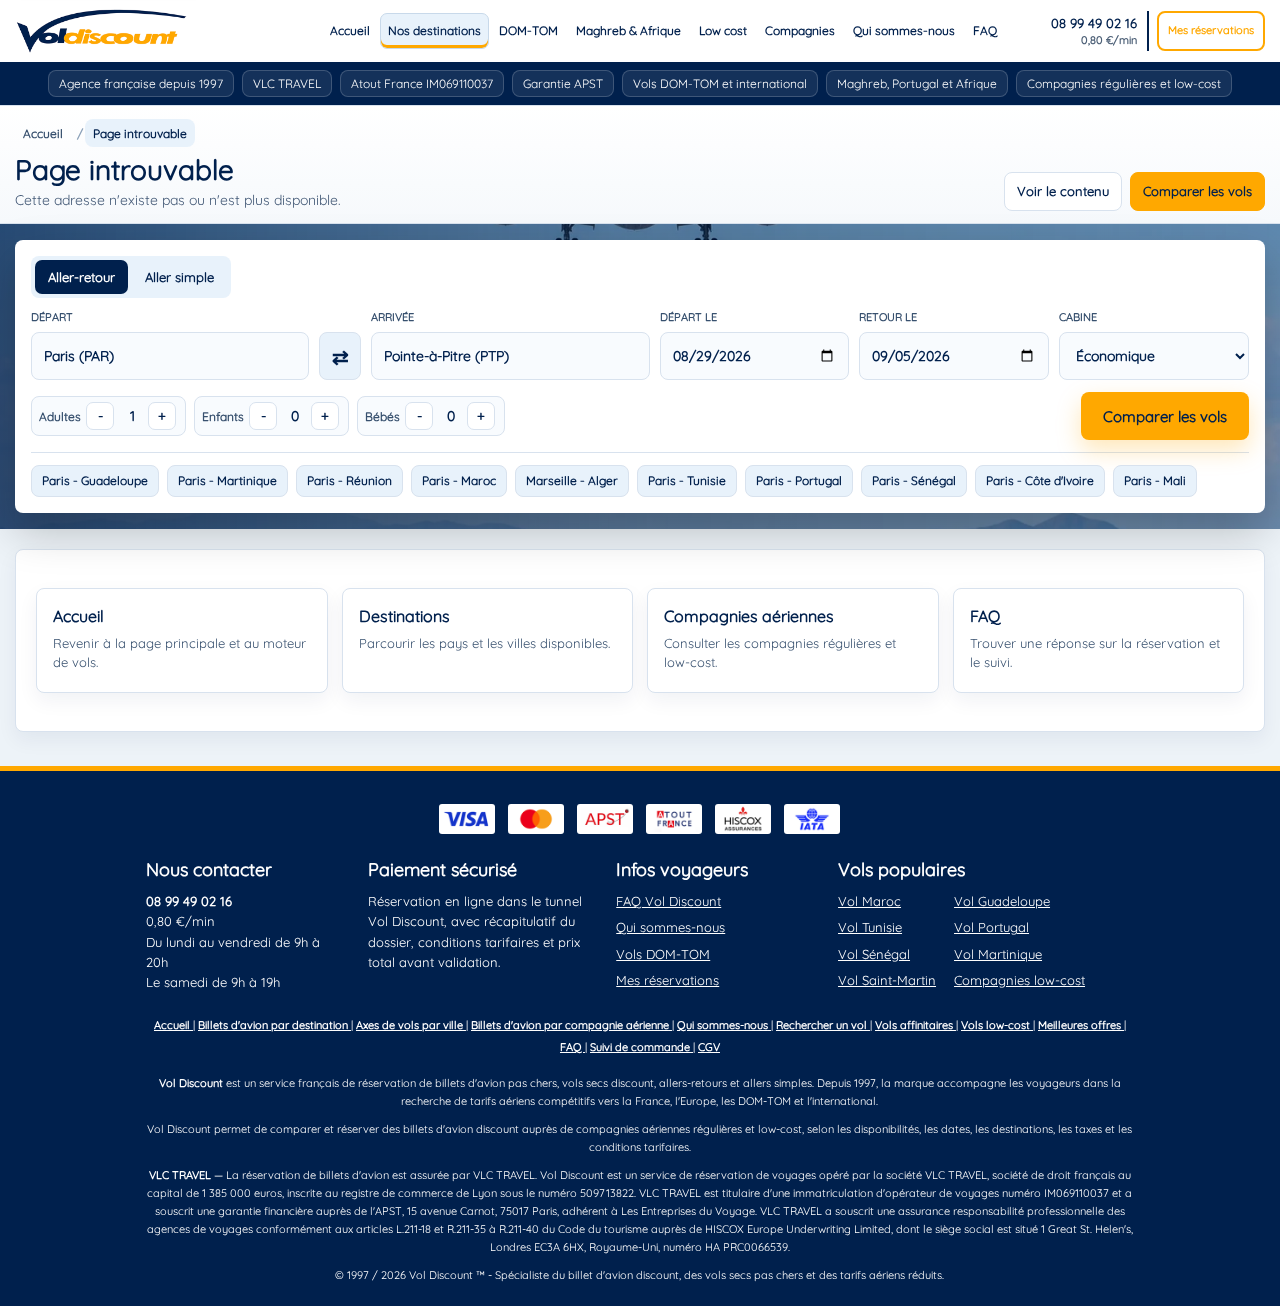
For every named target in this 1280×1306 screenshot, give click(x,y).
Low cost (723, 30)
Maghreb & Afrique (628, 30)
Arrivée (392, 317)
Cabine (1078, 317)
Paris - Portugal (799, 480)
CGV (709, 1047)
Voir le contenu (1063, 191)
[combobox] (170, 356)
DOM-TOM (528, 30)
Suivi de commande (641, 1047)
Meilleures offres (1081, 1025)
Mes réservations (1211, 30)
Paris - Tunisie (687, 480)
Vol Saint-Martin (887, 980)
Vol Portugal (991, 927)
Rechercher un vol (823, 1025)
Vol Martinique (998, 954)
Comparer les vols (1197, 191)
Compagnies (800, 30)
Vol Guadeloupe (1002, 901)
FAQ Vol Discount (668, 901)
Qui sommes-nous (904, 30)
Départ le (688, 317)
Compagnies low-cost (1019, 980)
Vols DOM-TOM (663, 954)
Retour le (888, 317)
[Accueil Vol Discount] (101, 31)
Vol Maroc (869, 901)
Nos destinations (434, 30)
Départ (52, 317)
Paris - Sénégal (914, 480)
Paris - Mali (1155, 480)
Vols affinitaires (915, 1025)
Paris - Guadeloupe (95, 480)
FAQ (985, 30)
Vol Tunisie (870, 927)
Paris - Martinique (227, 480)
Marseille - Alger (572, 480)
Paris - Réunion (349, 480)
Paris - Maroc (459, 480)
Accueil (350, 30)
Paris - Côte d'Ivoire (1040, 480)
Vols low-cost (997, 1025)
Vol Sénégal (874, 954)
